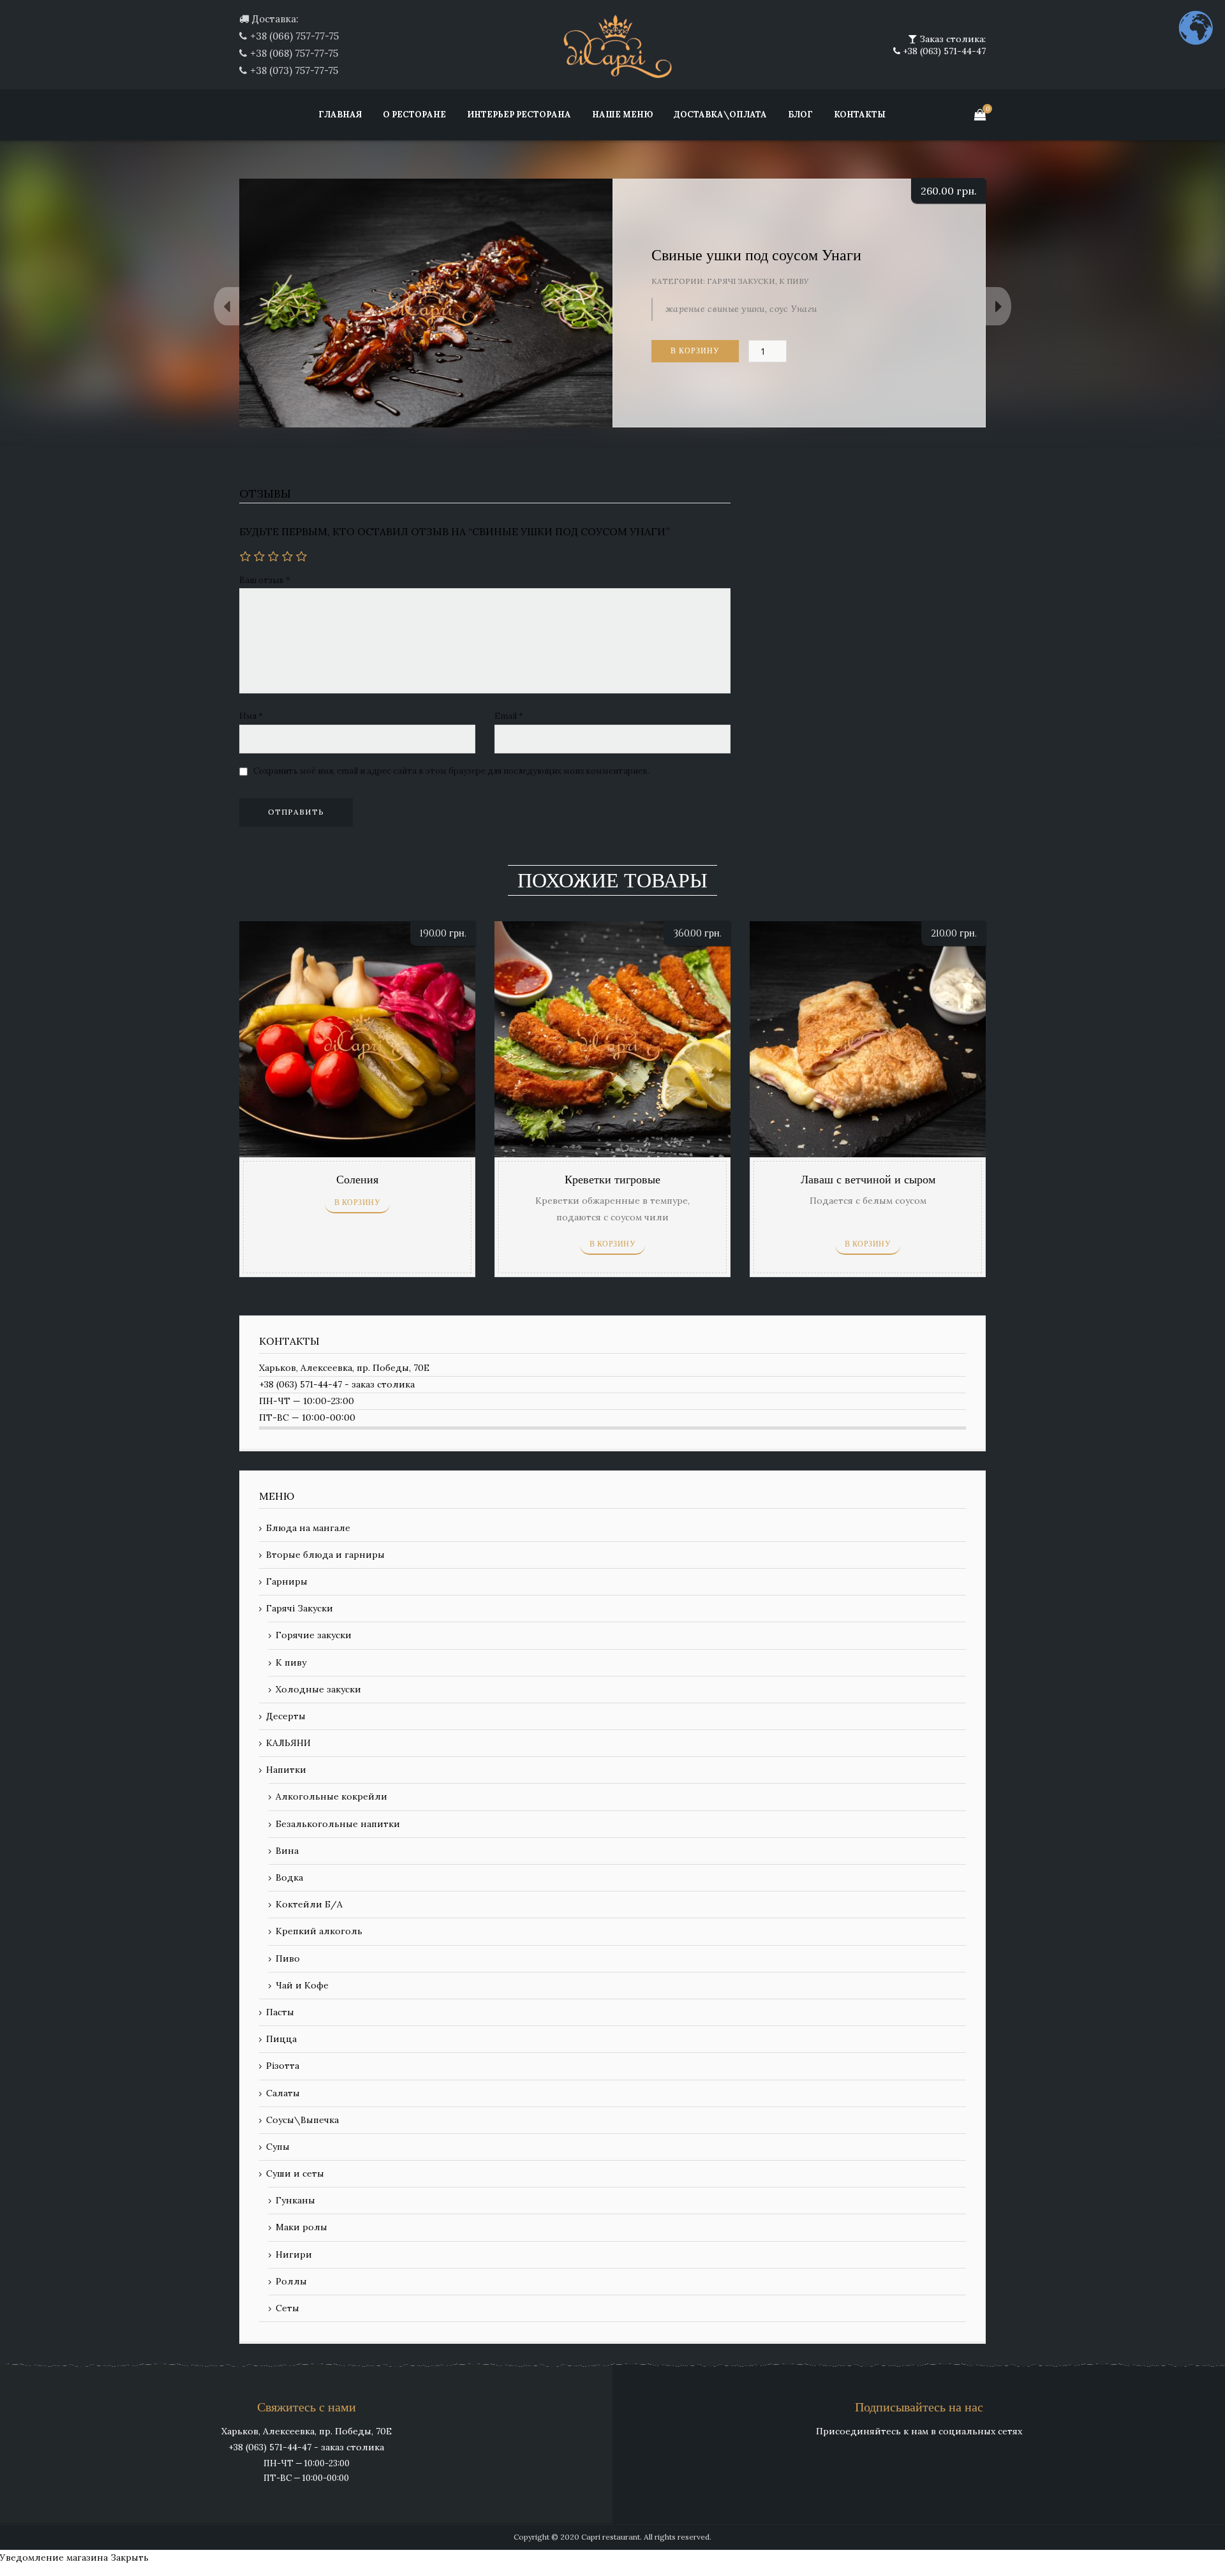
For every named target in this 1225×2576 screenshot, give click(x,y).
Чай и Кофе (302, 1985)
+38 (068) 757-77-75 (294, 53)
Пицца (281, 2039)
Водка (289, 1877)
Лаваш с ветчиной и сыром (868, 1180)
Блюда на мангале (308, 1528)
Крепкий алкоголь (319, 1931)
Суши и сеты (295, 2173)
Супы (278, 2147)
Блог (800, 115)
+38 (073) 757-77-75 (294, 70)
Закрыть (130, 2557)
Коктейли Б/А (309, 1904)
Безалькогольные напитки (338, 1824)
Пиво (288, 1958)
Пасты (280, 2012)
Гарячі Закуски (741, 281)
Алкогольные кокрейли (331, 1796)
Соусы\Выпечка (302, 2120)
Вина (287, 1851)
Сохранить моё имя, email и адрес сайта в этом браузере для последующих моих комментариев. (451, 771)
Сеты (287, 2308)
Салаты (283, 2093)
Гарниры (287, 1581)
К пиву (794, 281)
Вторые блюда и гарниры (325, 1555)
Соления (357, 1180)
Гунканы (295, 2200)
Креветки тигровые (612, 1180)
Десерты (286, 1716)
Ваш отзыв (265, 580)
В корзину (695, 351)
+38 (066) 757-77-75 (294, 36)
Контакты (860, 115)
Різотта (283, 2066)
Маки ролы (301, 2227)
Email (509, 716)
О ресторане (414, 115)
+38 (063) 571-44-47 (943, 51)
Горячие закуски (314, 1635)
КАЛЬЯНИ (288, 1743)
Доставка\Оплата (720, 115)
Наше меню (622, 115)
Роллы (291, 2281)
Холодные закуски (318, 1689)
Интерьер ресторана (519, 115)
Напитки (286, 1770)
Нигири (294, 2254)
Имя (251, 716)
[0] (980, 115)
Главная (340, 115)
